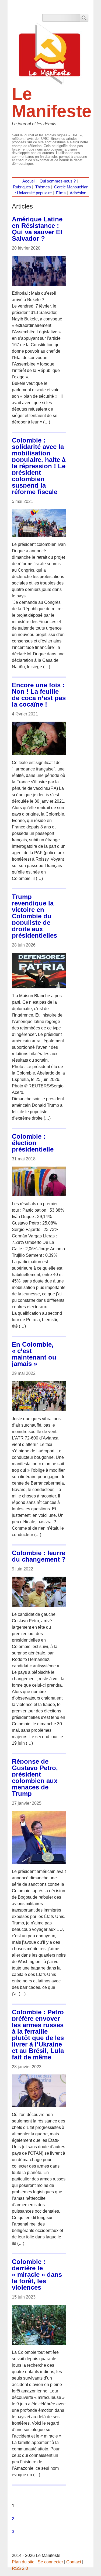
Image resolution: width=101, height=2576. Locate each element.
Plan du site (23, 2562)
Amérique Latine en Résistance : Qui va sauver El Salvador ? (37, 229)
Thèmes (43, 187)
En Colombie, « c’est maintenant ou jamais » (34, 1354)
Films (61, 193)
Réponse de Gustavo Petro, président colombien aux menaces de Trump (35, 1777)
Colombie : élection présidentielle (33, 1143)
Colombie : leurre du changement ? (39, 1556)
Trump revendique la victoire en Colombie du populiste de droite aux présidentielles (34, 916)
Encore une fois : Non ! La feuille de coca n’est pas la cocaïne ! (39, 695)
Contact (74, 2562)
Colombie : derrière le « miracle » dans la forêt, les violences (37, 2274)
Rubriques (22, 187)
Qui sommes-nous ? (58, 181)
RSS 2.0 (20, 2568)
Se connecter (50, 2562)
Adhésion (78, 193)
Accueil (29, 181)
